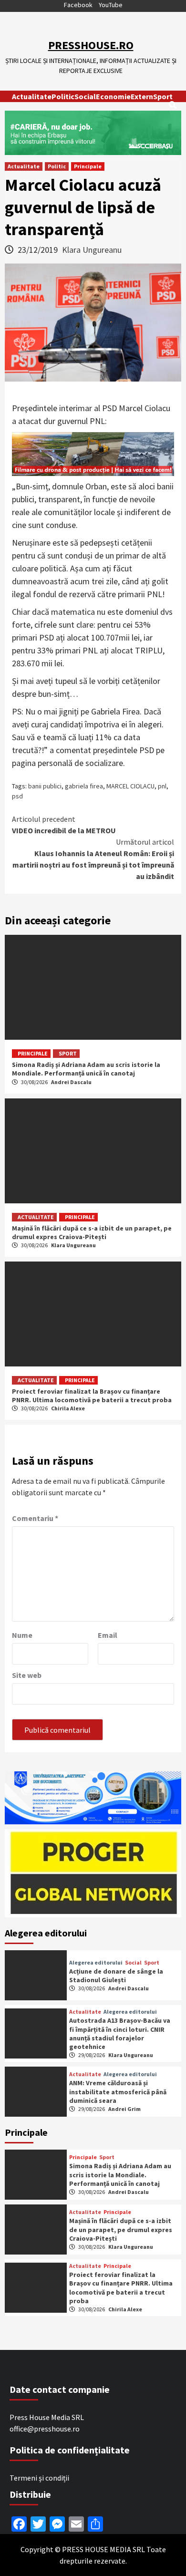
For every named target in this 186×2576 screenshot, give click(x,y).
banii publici (45, 786)
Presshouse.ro (91, 45)
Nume (22, 1635)
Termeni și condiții (39, 2478)
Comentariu (35, 1518)
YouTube (111, 5)
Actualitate (32, 96)
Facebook (78, 5)
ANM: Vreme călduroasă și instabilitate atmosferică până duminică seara (118, 2091)
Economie (113, 96)
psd (17, 796)
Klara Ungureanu (92, 250)
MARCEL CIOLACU (130, 786)
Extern (142, 96)
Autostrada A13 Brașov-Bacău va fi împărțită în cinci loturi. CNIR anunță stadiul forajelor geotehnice (120, 2033)
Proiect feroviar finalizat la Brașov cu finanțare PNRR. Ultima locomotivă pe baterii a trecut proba (92, 1396)
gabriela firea (84, 786)
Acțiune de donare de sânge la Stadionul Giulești (116, 1976)
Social (85, 96)
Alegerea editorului (96, 1963)
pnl (162, 786)
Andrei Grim (124, 2109)
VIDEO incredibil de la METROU (64, 825)
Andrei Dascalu (71, 1082)
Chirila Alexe (68, 1408)
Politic (63, 96)
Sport (163, 96)
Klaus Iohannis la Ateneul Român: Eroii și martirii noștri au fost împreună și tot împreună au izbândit (93, 859)
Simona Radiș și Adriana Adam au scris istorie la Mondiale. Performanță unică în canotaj (86, 1069)
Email (108, 1635)
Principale (88, 166)
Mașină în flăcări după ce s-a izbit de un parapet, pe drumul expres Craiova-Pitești (92, 1232)
